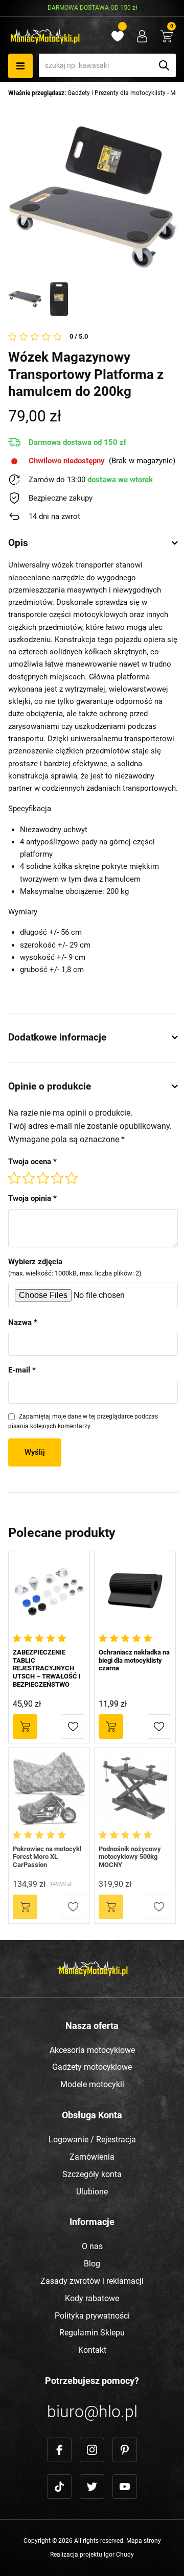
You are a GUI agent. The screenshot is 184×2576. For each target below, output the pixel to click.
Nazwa (23, 1322)
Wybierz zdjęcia (75, 1267)
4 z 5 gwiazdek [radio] (57, 1178)
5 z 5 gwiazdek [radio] (72, 1178)
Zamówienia (92, 2157)
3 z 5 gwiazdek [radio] (43, 1178)
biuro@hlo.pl (92, 2412)
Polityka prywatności (92, 2316)
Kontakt (92, 2350)
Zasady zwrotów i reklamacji (92, 2281)
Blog (92, 2264)
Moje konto (142, 36)
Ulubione (92, 2192)
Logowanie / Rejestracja (92, 2140)
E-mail (22, 1370)
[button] (73, 1727)
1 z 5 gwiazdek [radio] (14, 1178)
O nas (92, 2246)
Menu (20, 66)
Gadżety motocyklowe (92, 2067)
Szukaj (164, 65)
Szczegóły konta (92, 2174)
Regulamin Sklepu (92, 2333)
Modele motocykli (92, 2084)
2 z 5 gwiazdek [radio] (29, 1178)
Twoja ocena (32, 1162)
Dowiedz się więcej (25, 1907)
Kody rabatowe (92, 2298)
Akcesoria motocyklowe (92, 2050)
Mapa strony (144, 2541)
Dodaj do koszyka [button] (25, 1727)
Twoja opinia (32, 1198)
